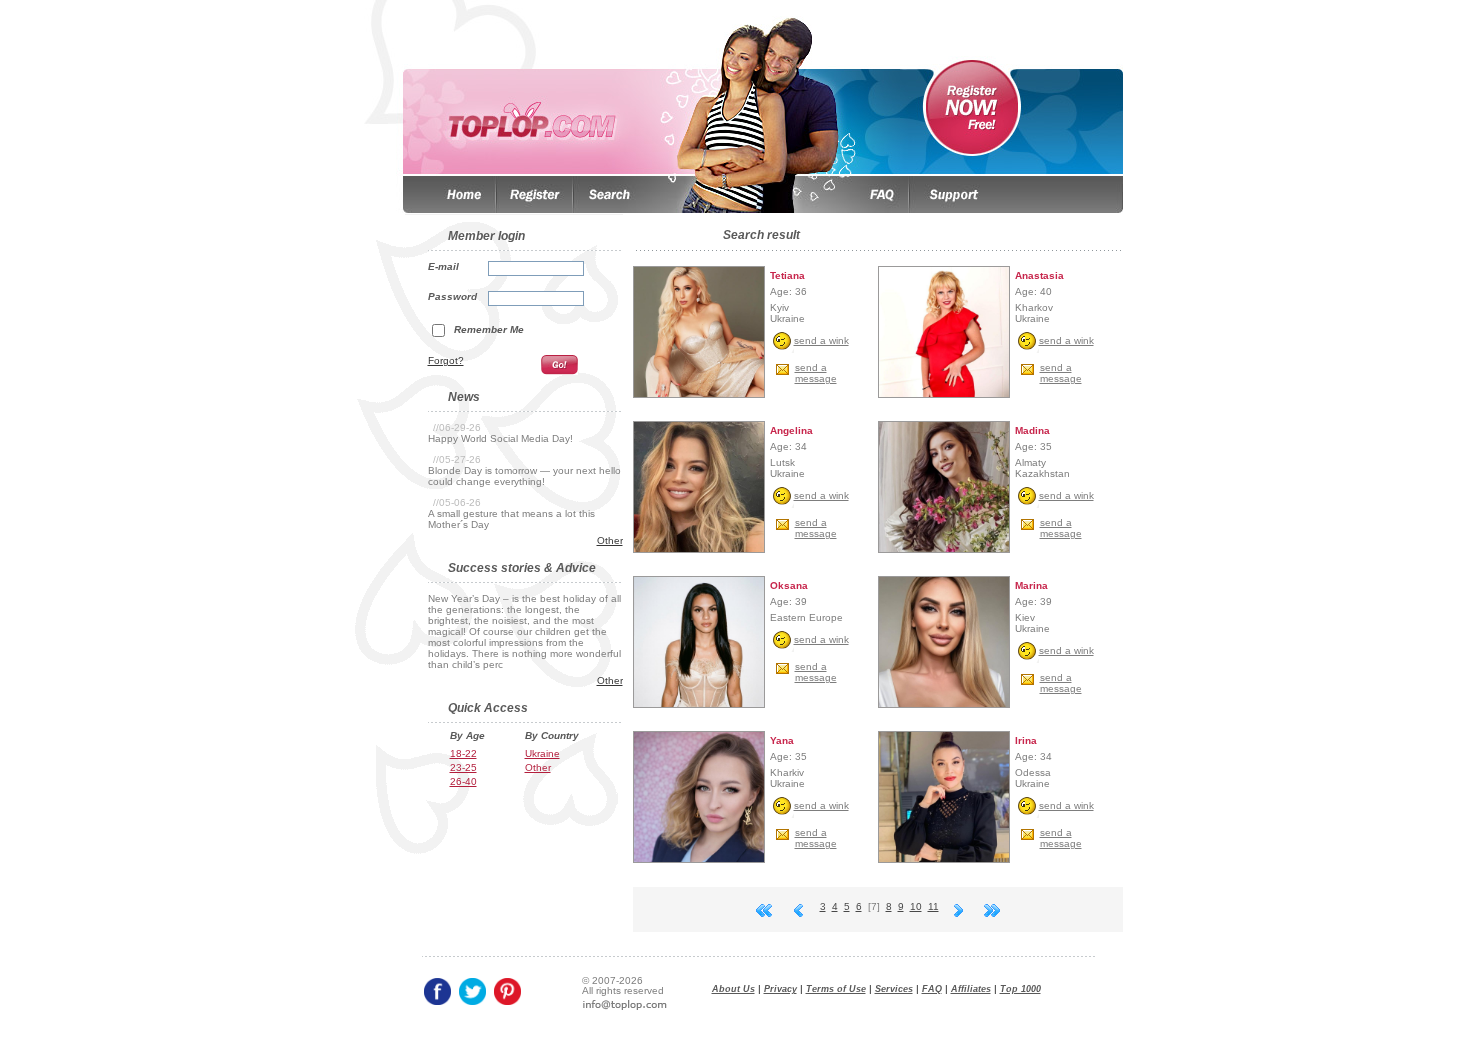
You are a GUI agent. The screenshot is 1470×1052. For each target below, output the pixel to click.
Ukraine (542, 753)
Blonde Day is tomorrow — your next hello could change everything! (524, 476)
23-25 (463, 767)
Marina (1031, 585)
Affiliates (971, 989)
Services (894, 989)
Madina (1032, 430)
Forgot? (446, 360)
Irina (1026, 740)
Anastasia (1039, 275)
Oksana (789, 585)
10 (916, 906)
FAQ (932, 989)
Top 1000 (1020, 989)
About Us (733, 989)
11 (933, 906)
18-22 (463, 753)
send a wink (821, 340)
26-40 (463, 781)
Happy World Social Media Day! (500, 438)
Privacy (780, 989)
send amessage (816, 373)
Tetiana (787, 275)
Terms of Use (836, 989)
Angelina (791, 430)
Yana (782, 740)
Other (610, 540)
